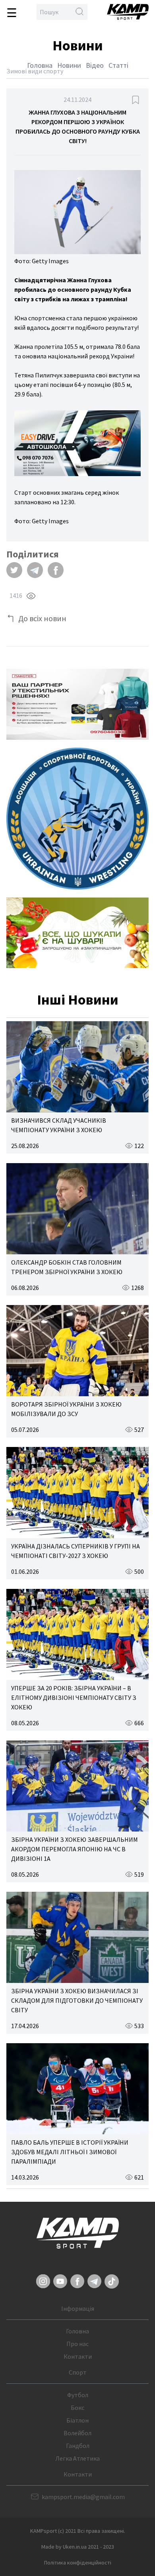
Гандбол (78, 2446)
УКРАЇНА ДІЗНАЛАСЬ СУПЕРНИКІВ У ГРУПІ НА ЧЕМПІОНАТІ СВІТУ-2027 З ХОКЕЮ (76, 1551)
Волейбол (77, 2433)
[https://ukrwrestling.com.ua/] (77, 819)
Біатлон (77, 2420)
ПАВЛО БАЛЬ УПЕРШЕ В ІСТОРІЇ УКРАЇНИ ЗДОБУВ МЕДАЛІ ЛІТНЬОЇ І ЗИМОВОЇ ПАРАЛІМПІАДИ (70, 2152)
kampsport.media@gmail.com (83, 2497)
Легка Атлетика (77, 2458)
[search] (79, 12)
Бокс (77, 2408)
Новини (69, 65)
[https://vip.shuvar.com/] (77, 933)
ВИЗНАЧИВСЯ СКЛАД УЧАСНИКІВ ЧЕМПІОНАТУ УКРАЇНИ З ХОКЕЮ (59, 1125)
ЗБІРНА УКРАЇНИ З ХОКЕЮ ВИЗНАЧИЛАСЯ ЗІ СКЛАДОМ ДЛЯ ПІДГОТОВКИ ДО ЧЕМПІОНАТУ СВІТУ (77, 2000)
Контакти (78, 2356)
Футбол (78, 2395)
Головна (40, 65)
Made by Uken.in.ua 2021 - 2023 (78, 2547)
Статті (118, 65)
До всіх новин (42, 618)
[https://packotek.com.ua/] (77, 704)
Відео (95, 65)
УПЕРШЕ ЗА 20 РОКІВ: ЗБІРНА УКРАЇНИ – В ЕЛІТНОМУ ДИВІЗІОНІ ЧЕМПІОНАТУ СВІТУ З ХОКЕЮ (74, 1698)
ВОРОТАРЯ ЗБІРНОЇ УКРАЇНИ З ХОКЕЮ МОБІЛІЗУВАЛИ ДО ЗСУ (66, 1409)
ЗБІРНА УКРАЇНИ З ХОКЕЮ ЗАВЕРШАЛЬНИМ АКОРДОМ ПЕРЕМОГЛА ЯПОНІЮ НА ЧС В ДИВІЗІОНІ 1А (75, 1849)
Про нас (77, 2344)
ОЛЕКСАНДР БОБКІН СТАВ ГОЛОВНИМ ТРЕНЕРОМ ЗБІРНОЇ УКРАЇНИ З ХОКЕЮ (67, 1267)
